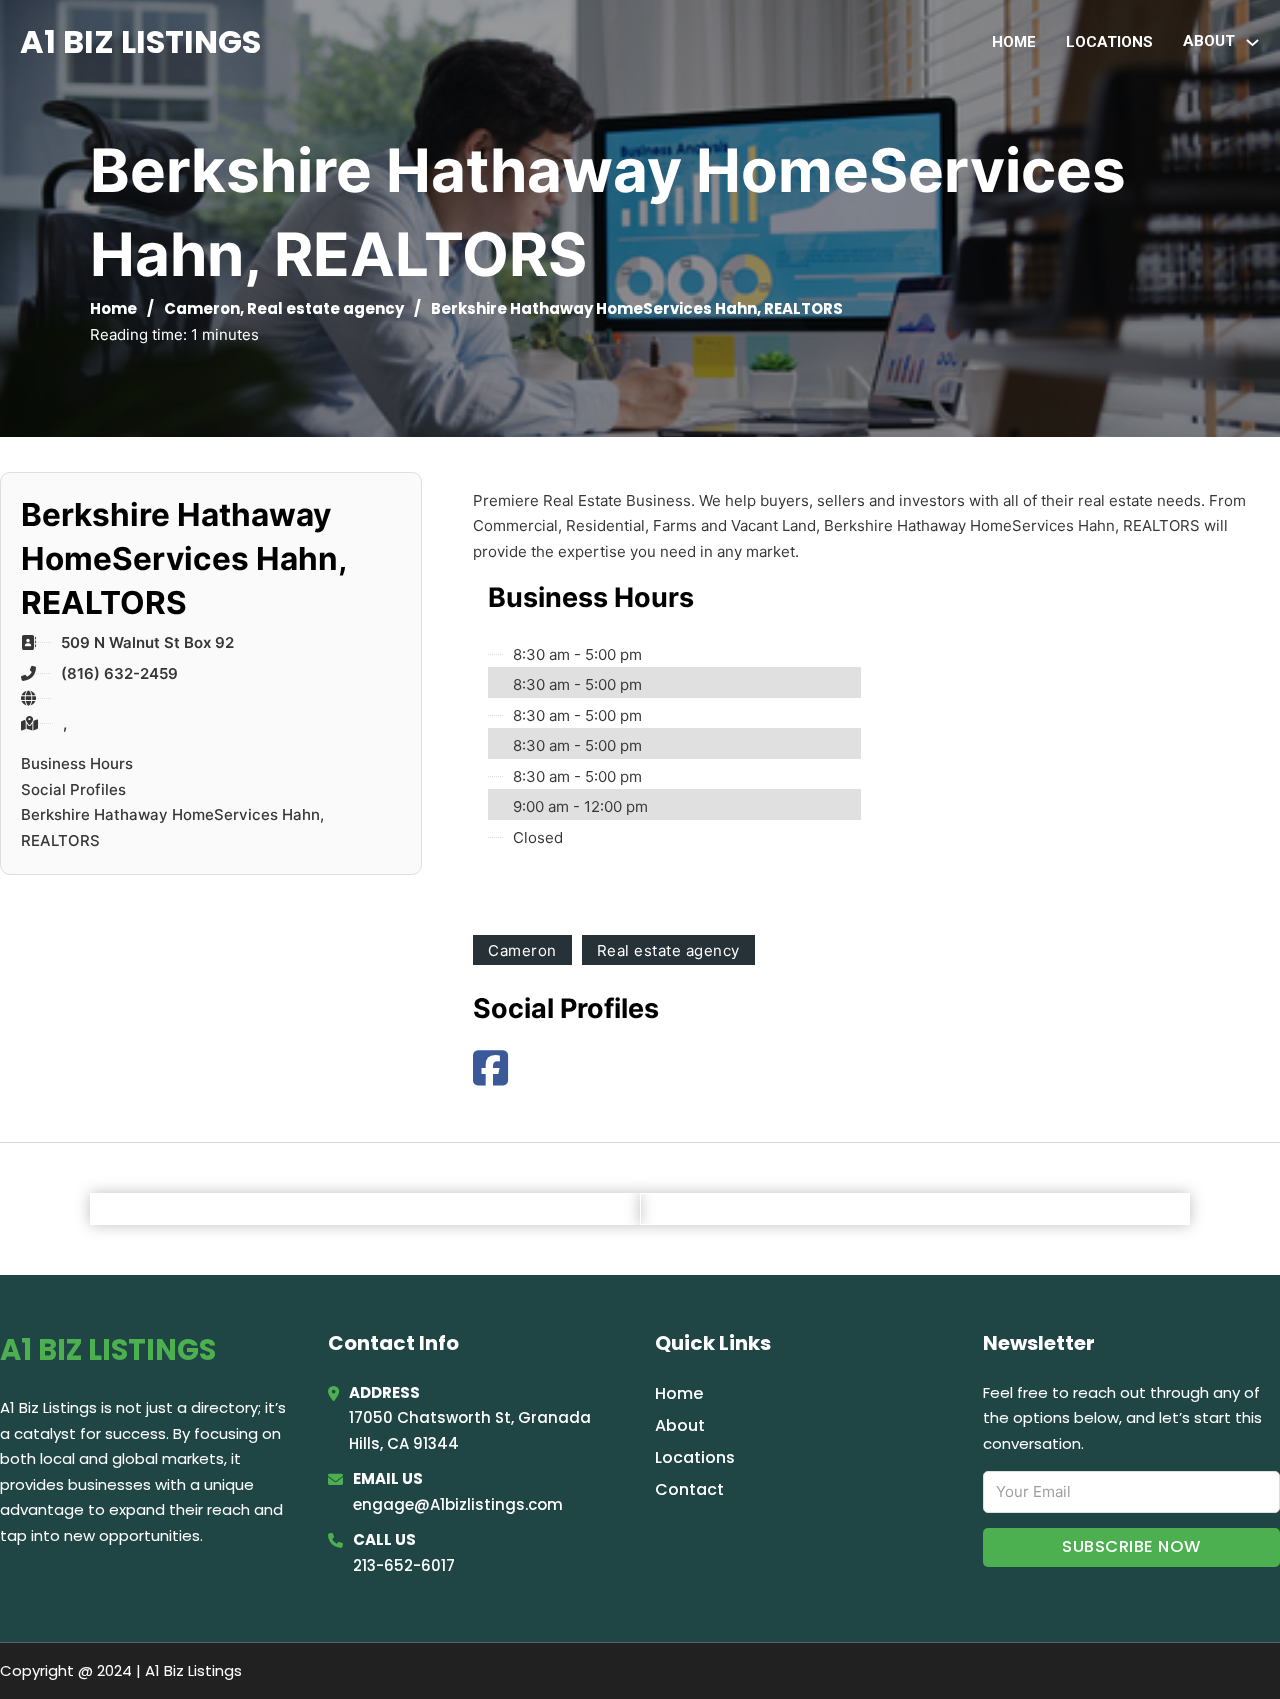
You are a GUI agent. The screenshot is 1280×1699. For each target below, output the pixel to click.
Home (1014, 42)
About (680, 1425)
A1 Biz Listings (140, 41)
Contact (689, 1489)
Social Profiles (73, 789)
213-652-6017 (404, 1565)
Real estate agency (325, 308)
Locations (1109, 42)
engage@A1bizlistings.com (458, 1504)
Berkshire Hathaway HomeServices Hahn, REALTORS (172, 827)
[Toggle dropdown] (1252, 42)
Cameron (202, 308)
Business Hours (77, 763)
